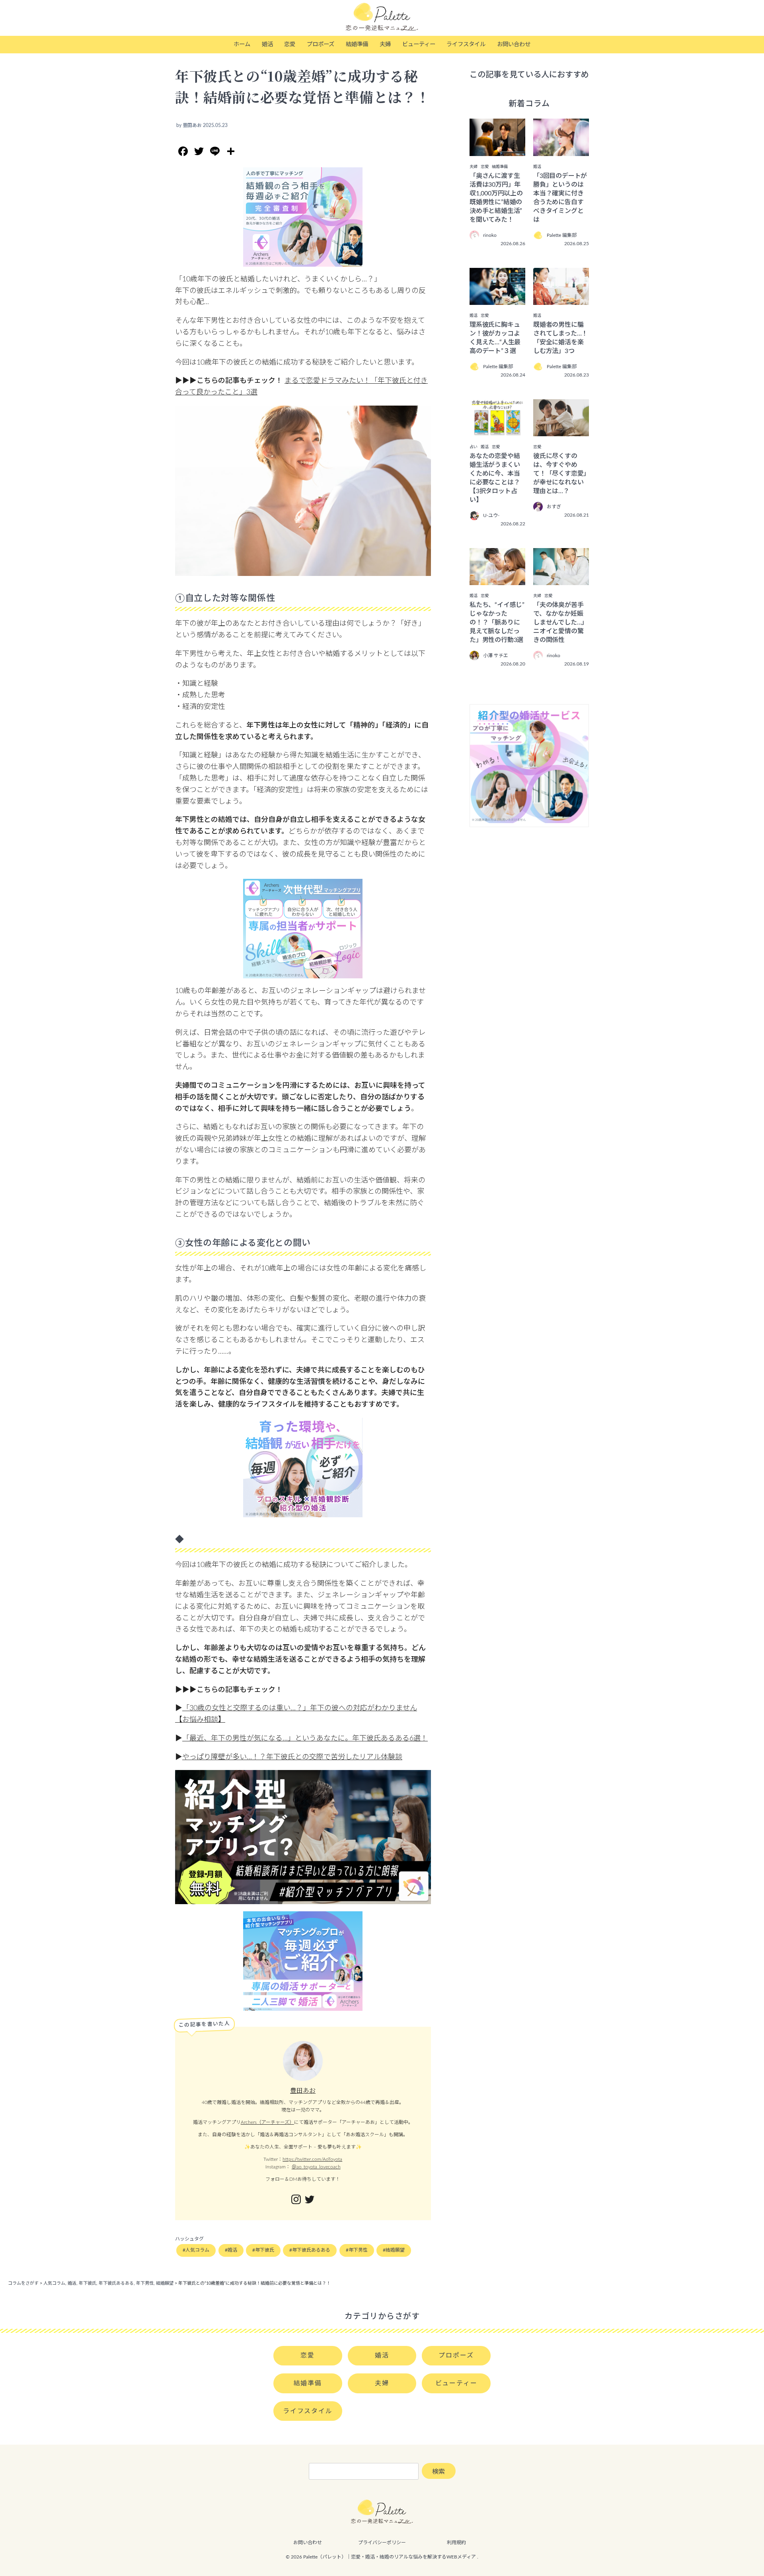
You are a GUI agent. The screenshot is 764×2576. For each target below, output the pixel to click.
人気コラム (197, 2250)
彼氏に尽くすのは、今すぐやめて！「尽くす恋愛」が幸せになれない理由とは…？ (560, 474)
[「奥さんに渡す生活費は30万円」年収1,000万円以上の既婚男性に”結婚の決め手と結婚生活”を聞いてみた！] (497, 150)
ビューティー (419, 44)
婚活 (267, 44)
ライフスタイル (466, 44)
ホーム (242, 44)
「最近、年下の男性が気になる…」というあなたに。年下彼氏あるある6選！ (305, 1739)
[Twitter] (310, 2200)
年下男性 (358, 2250)
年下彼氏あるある (311, 2250)
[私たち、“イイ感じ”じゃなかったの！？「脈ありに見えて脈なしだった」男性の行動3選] (497, 580)
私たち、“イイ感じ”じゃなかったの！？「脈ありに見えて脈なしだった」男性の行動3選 (497, 623)
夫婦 (385, 44)
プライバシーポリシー (382, 2543)
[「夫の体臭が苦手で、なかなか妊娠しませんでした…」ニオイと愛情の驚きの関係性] (561, 580)
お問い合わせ (514, 44)
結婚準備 (357, 44)
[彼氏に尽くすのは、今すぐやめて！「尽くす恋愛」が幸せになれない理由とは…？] (561, 431)
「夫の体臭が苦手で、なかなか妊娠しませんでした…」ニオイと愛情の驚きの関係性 (560, 623)
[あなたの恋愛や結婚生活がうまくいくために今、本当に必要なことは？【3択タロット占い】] (497, 431)
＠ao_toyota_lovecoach (316, 2167)
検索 (439, 2472)
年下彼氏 (265, 2250)
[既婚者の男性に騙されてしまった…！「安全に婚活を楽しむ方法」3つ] (561, 299)
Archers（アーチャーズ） (267, 2122)
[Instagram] (296, 2200)
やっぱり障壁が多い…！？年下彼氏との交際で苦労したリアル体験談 (292, 1757)
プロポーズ (321, 44)
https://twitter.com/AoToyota (312, 2159)
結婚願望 (395, 2250)
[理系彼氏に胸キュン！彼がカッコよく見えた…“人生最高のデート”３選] (497, 299)
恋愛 (290, 44)
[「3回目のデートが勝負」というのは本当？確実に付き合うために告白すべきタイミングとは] (561, 150)
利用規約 (456, 2543)
